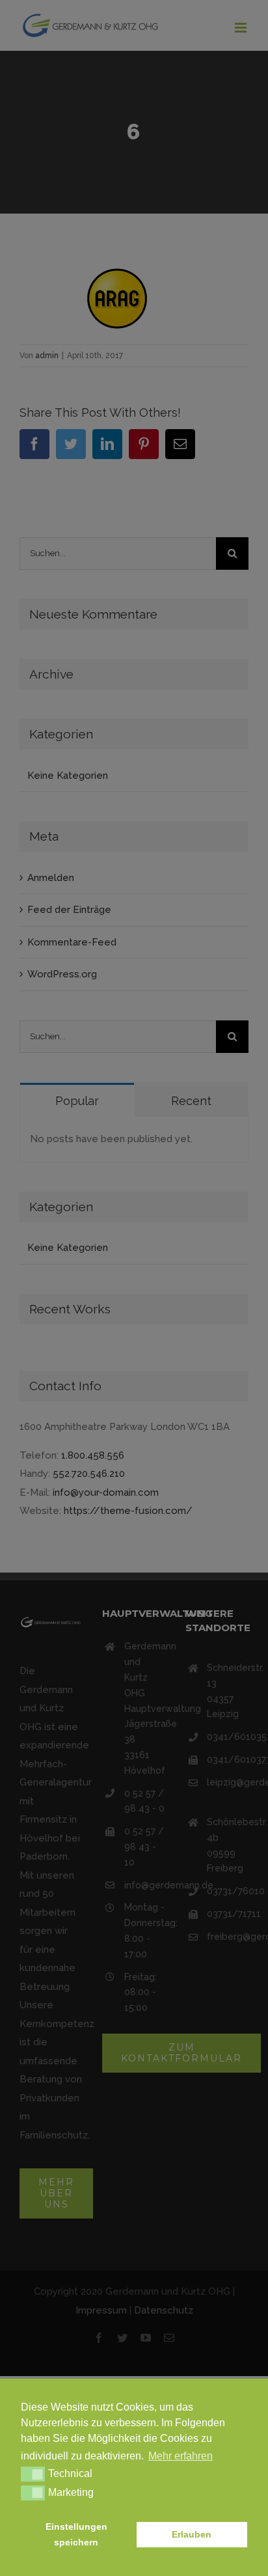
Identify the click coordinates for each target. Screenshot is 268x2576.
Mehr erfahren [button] (181, 2456)
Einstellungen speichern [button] (76, 2534)
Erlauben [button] (192, 2534)
